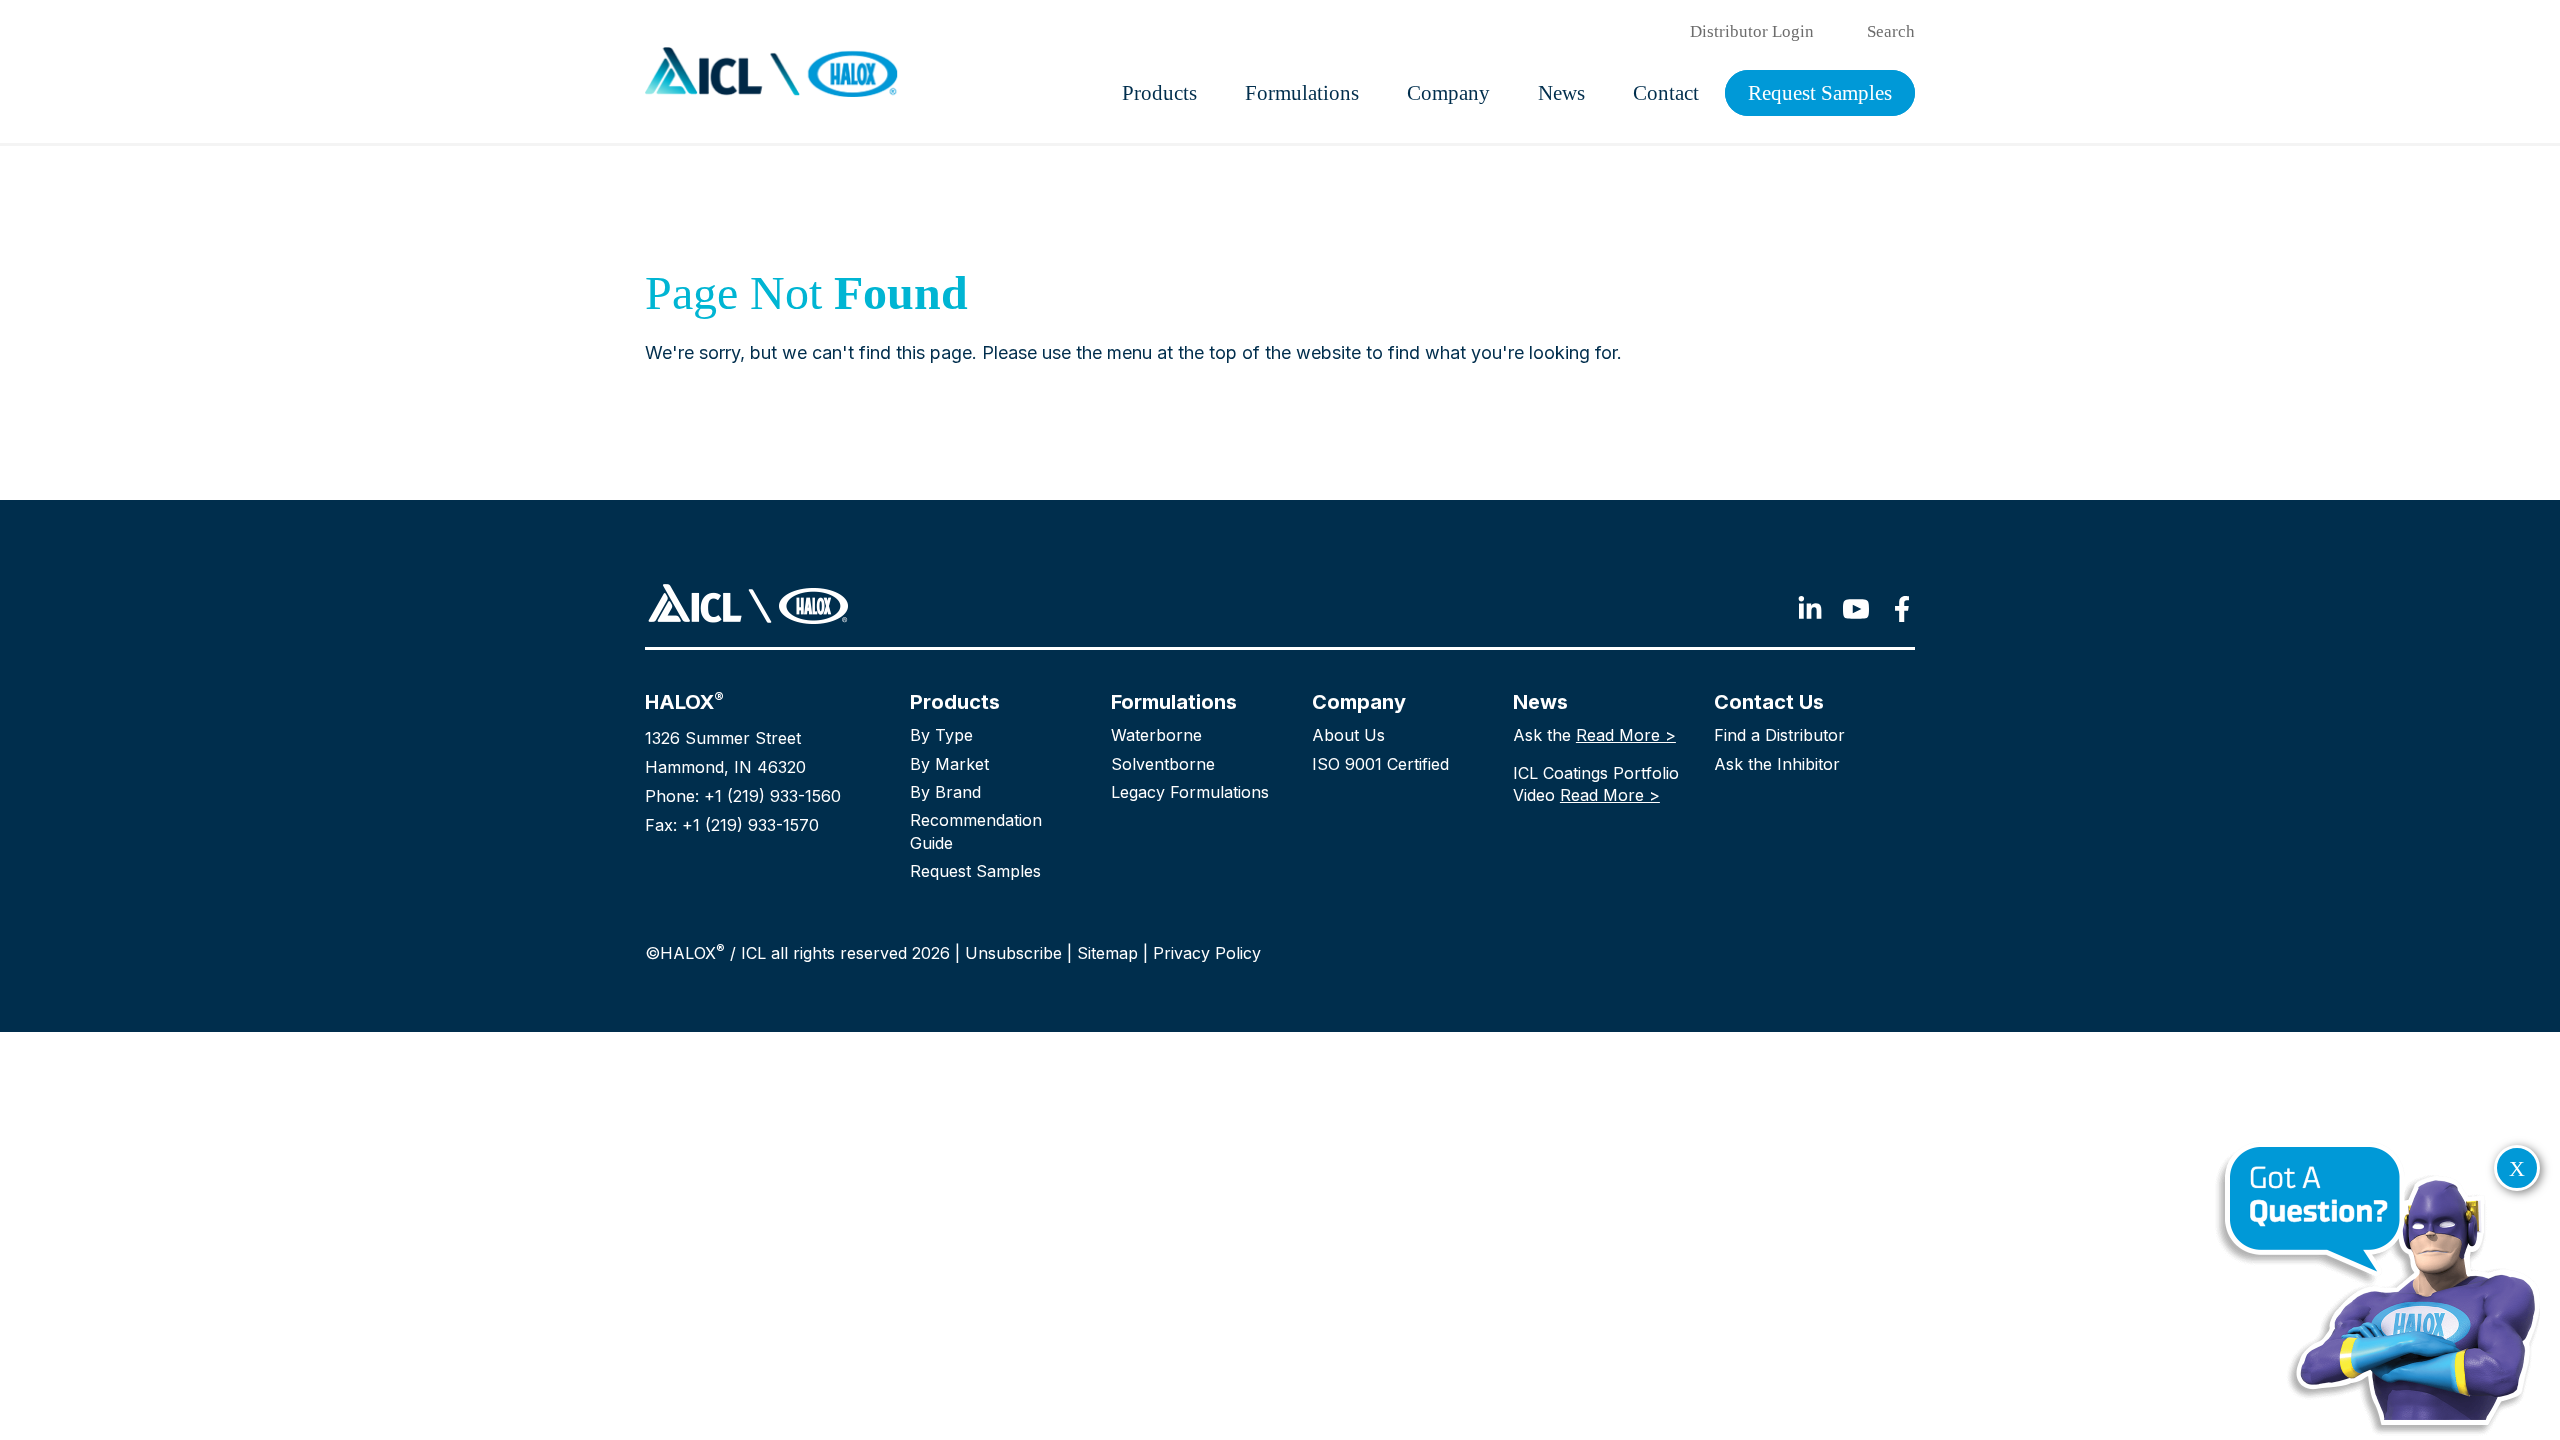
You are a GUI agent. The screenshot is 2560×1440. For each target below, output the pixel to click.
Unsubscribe (1013, 953)
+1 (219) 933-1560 (772, 796)
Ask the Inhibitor (1777, 764)
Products (1159, 93)
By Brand (945, 792)
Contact (1666, 93)
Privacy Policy (1207, 953)
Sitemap (1107, 953)
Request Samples (1820, 93)
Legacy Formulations (1190, 792)
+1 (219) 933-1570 (750, 825)
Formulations (1302, 93)
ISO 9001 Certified (1380, 764)
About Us (1348, 735)
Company (1448, 93)
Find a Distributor (1779, 735)
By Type (941, 735)
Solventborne (1163, 764)
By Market (949, 764)
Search (1891, 31)
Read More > (1626, 735)
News (1561, 93)
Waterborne (1156, 735)
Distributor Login (1752, 31)
